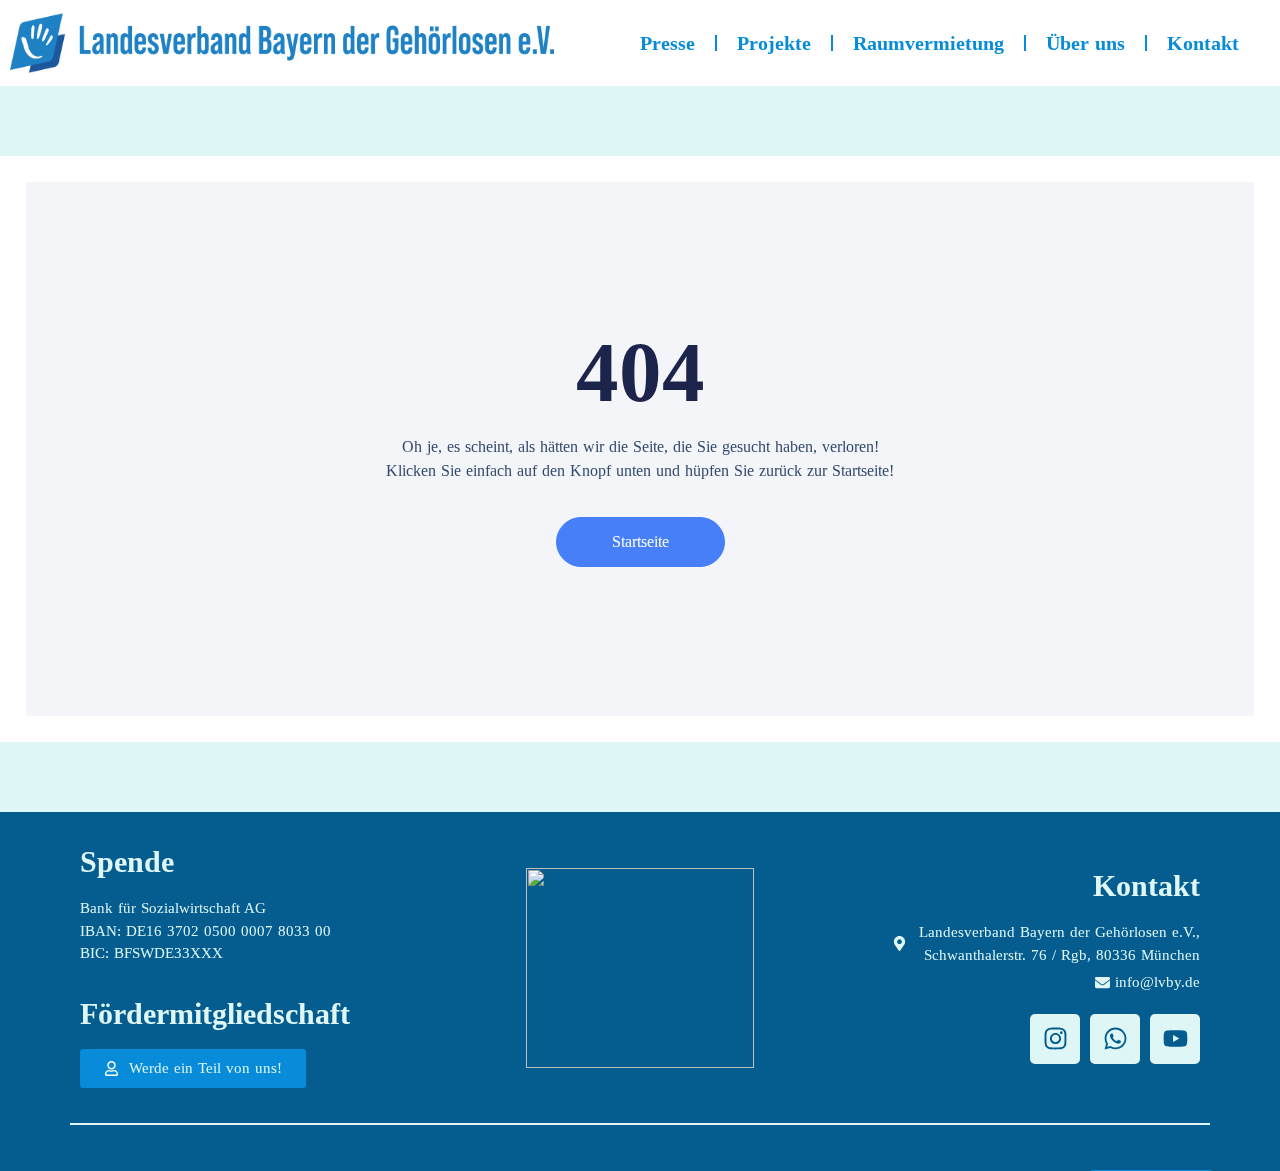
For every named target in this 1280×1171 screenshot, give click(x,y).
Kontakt (1203, 43)
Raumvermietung (928, 43)
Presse (667, 43)
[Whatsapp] (1115, 1039)
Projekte (774, 43)
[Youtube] (1175, 1039)
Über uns (1085, 43)
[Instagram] (1055, 1039)
